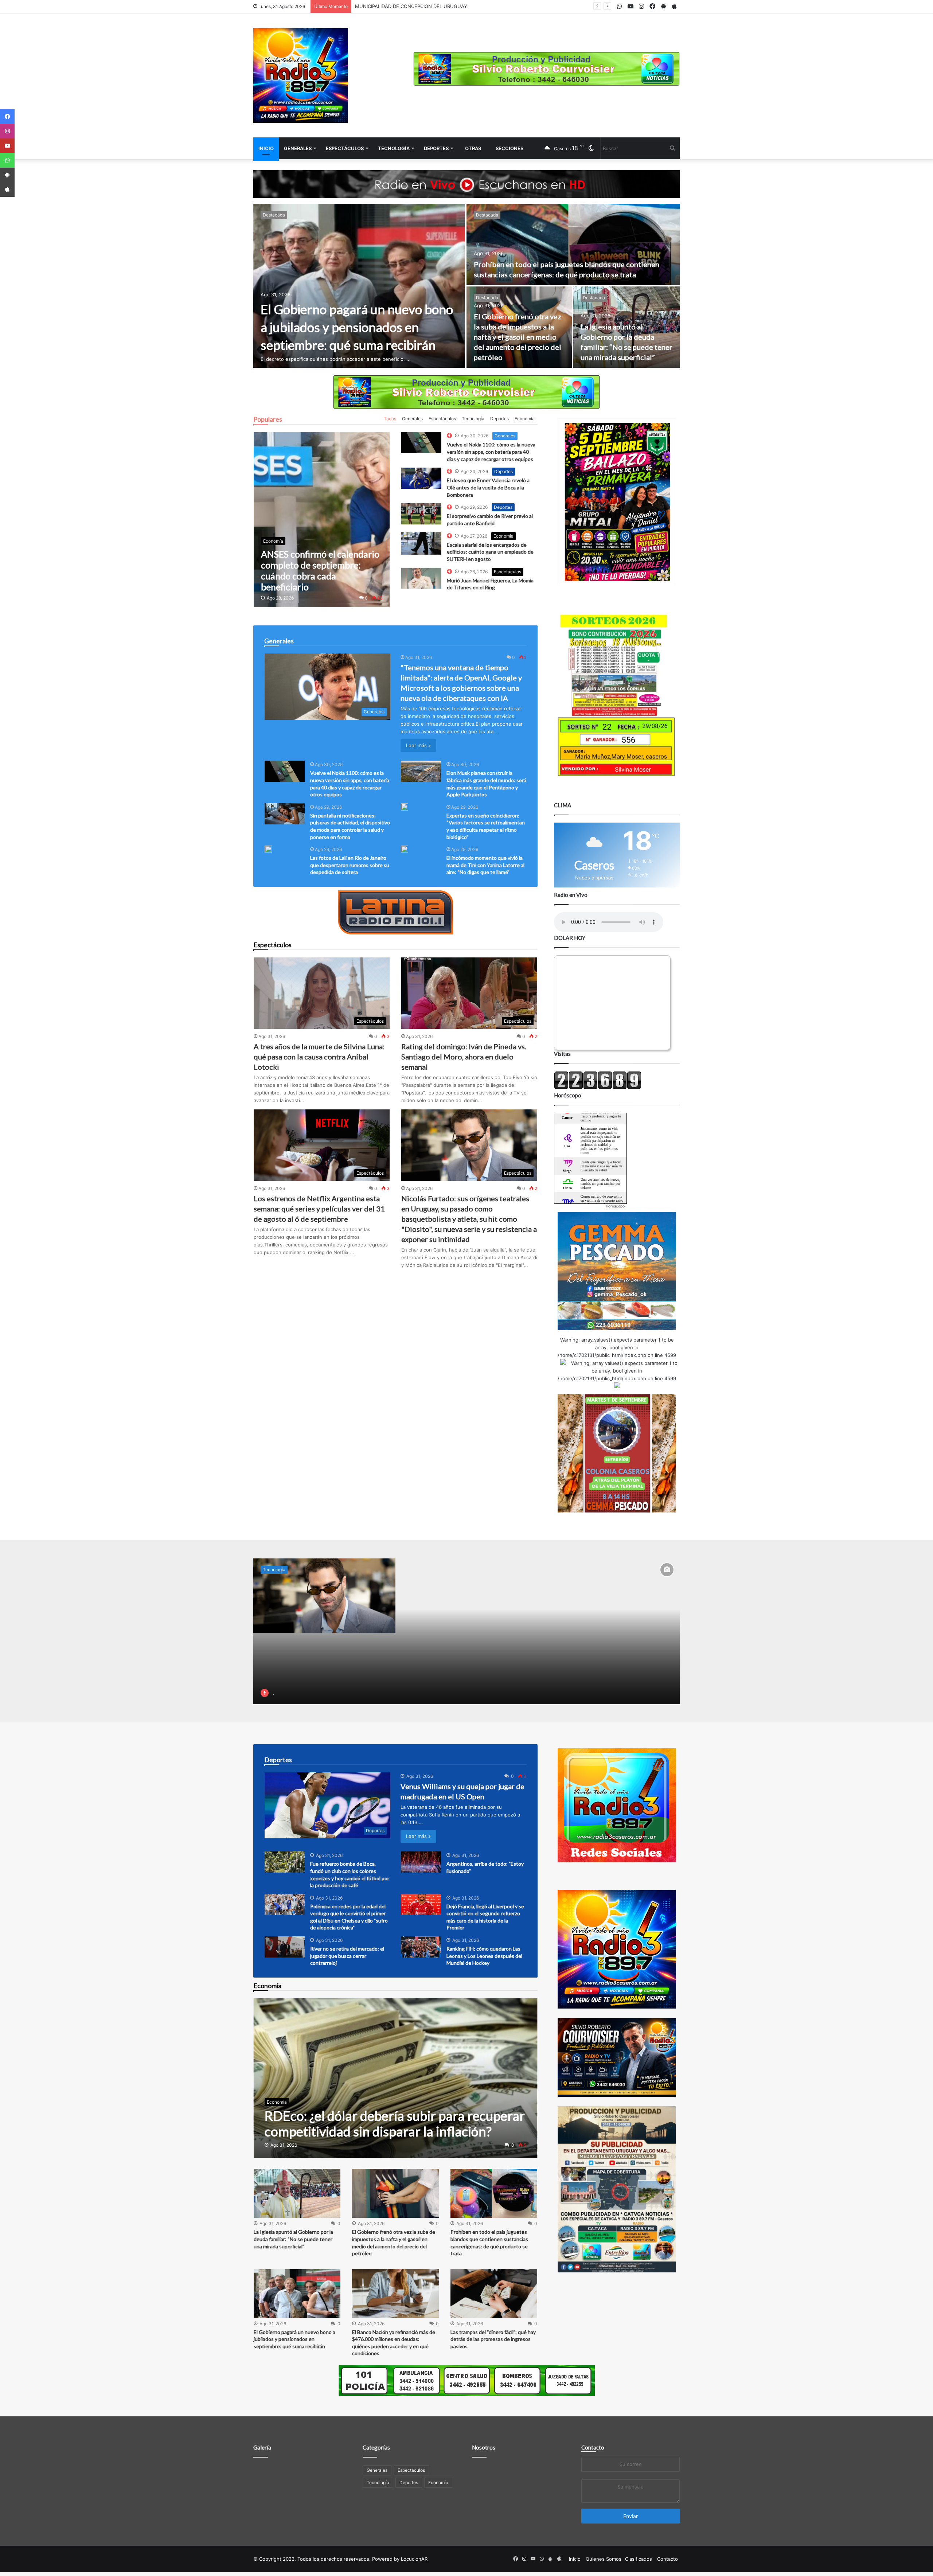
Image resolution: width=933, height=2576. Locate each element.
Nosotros (484, 2447)
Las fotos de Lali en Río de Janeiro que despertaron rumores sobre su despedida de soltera (350, 865)
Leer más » (418, 745)
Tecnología (394, 148)
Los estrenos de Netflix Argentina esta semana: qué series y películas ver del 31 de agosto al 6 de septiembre (319, 1209)
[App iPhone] (7, 190)
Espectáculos (345, 148)
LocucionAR (414, 2559)
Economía (525, 419)
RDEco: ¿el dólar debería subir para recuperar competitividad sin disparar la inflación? (452, 6)
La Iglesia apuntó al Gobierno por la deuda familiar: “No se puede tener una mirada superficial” (293, 2239)
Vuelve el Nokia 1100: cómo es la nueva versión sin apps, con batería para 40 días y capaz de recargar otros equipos (491, 452)
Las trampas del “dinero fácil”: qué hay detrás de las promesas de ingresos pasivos (493, 2339)
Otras (473, 148)
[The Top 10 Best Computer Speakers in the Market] (421, 442)
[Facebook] (7, 117)
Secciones (510, 148)
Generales (298, 148)
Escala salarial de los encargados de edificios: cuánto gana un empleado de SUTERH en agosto (490, 552)
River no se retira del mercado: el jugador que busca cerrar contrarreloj (347, 1956)
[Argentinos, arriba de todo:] (421, 1862)
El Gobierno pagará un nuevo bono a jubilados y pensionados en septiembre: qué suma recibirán (357, 327)
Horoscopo (615, 1206)
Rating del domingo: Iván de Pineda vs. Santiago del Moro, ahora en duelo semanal (464, 1057)
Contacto (593, 2447)
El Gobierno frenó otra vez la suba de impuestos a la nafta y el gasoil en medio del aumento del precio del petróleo (518, 337)
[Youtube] (7, 146)
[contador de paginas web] (598, 1088)
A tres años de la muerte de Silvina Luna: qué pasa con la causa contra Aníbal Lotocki (319, 1057)
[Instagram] (7, 131)
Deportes (436, 148)
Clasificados (639, 2559)
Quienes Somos (604, 2559)
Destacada (274, 215)
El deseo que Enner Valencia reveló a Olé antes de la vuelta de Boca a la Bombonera (488, 487)
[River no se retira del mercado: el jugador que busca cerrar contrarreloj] (285, 1947)
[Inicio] (301, 75)
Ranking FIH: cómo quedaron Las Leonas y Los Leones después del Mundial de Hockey (484, 1956)
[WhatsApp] (7, 160)
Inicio (266, 148)
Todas (390, 419)
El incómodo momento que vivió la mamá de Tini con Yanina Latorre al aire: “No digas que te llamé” (485, 865)
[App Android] (7, 175)
